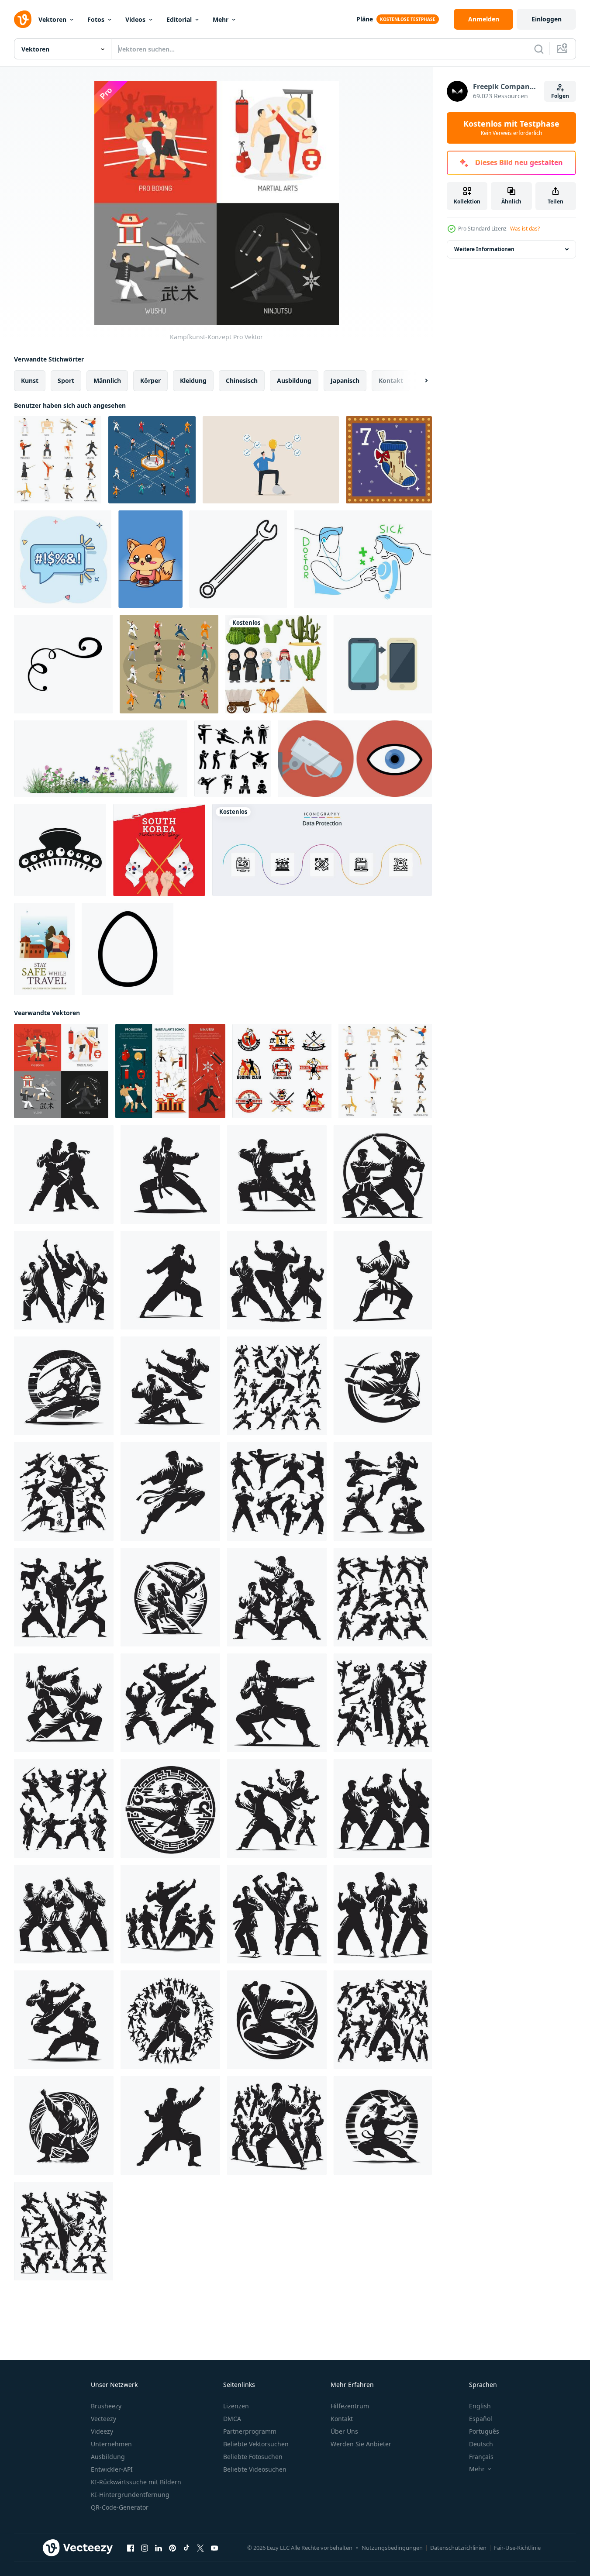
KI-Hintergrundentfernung (130, 2495)
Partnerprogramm (250, 2431)
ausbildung (294, 381)
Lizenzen (236, 2406)
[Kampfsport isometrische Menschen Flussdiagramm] (152, 460)
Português (484, 2431)
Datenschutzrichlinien (458, 2548)
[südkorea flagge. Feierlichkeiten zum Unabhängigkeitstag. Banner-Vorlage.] (159, 850)
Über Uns (344, 2431)
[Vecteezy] (23, 19)
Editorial (179, 19)
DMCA (232, 2419)
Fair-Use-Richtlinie (517, 2548)
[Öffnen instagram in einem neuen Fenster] (145, 2548)
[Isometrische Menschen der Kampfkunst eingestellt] (169, 664)
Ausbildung (108, 2457)
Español (481, 2419)
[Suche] (539, 49)
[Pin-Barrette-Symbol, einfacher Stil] (60, 850)
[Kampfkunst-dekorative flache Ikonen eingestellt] (58, 460)
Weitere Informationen (484, 249)
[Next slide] (419, 381)
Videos (135, 19)
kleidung (193, 381)
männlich (107, 381)
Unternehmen (111, 2444)
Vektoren (52, 19)
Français (481, 2457)
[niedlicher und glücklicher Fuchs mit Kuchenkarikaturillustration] (150, 559)
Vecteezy (104, 2419)
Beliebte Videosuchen (255, 2469)
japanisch (345, 381)
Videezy (102, 2431)
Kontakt (342, 2419)
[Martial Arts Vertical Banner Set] (170, 1071)
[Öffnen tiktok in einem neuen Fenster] (186, 2548)
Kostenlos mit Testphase (511, 128)
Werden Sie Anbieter (361, 2444)
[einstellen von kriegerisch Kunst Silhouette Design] (64, 1174)
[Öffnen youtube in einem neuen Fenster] (214, 2548)
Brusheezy (106, 2406)
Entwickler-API (112, 2469)
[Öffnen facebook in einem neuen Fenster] (131, 2548)
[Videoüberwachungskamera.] (355, 759)
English (480, 2406)
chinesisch (242, 381)
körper (150, 381)
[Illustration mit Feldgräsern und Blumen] (101, 759)
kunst (30, 381)
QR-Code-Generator (120, 2507)
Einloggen (547, 19)
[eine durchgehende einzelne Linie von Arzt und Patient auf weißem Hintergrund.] (363, 559)
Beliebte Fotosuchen (253, 2457)
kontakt (391, 381)
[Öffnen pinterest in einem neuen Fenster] (173, 2548)
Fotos (96, 19)
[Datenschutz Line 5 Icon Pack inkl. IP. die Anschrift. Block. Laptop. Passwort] (322, 850)
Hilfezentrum (350, 2406)
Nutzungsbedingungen (392, 2548)
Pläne (365, 19)
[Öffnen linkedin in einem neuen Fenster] (159, 2548)
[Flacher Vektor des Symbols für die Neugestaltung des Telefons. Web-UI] (383, 664)
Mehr (221, 19)
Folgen (560, 96)
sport (66, 381)
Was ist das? (525, 229)
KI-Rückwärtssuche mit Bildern (136, 2482)
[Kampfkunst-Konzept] (61, 1071)
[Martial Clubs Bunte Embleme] (282, 1071)
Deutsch (481, 2444)
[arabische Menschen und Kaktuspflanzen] (276, 664)
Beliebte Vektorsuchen (256, 2444)
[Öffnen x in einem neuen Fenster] (200, 2548)
